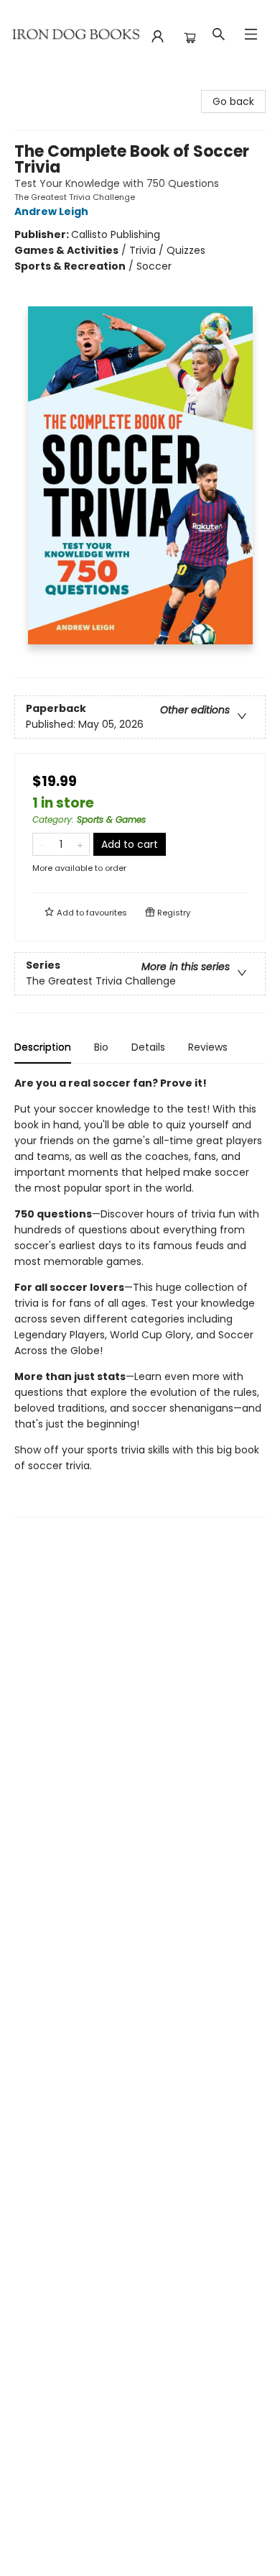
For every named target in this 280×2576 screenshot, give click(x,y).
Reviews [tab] (208, 1047)
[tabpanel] (140, 1296)
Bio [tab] (101, 1047)
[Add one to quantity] (80, 844)
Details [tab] (148, 1047)
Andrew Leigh (51, 211)
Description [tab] (43, 1047)
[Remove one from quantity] (42, 844)
